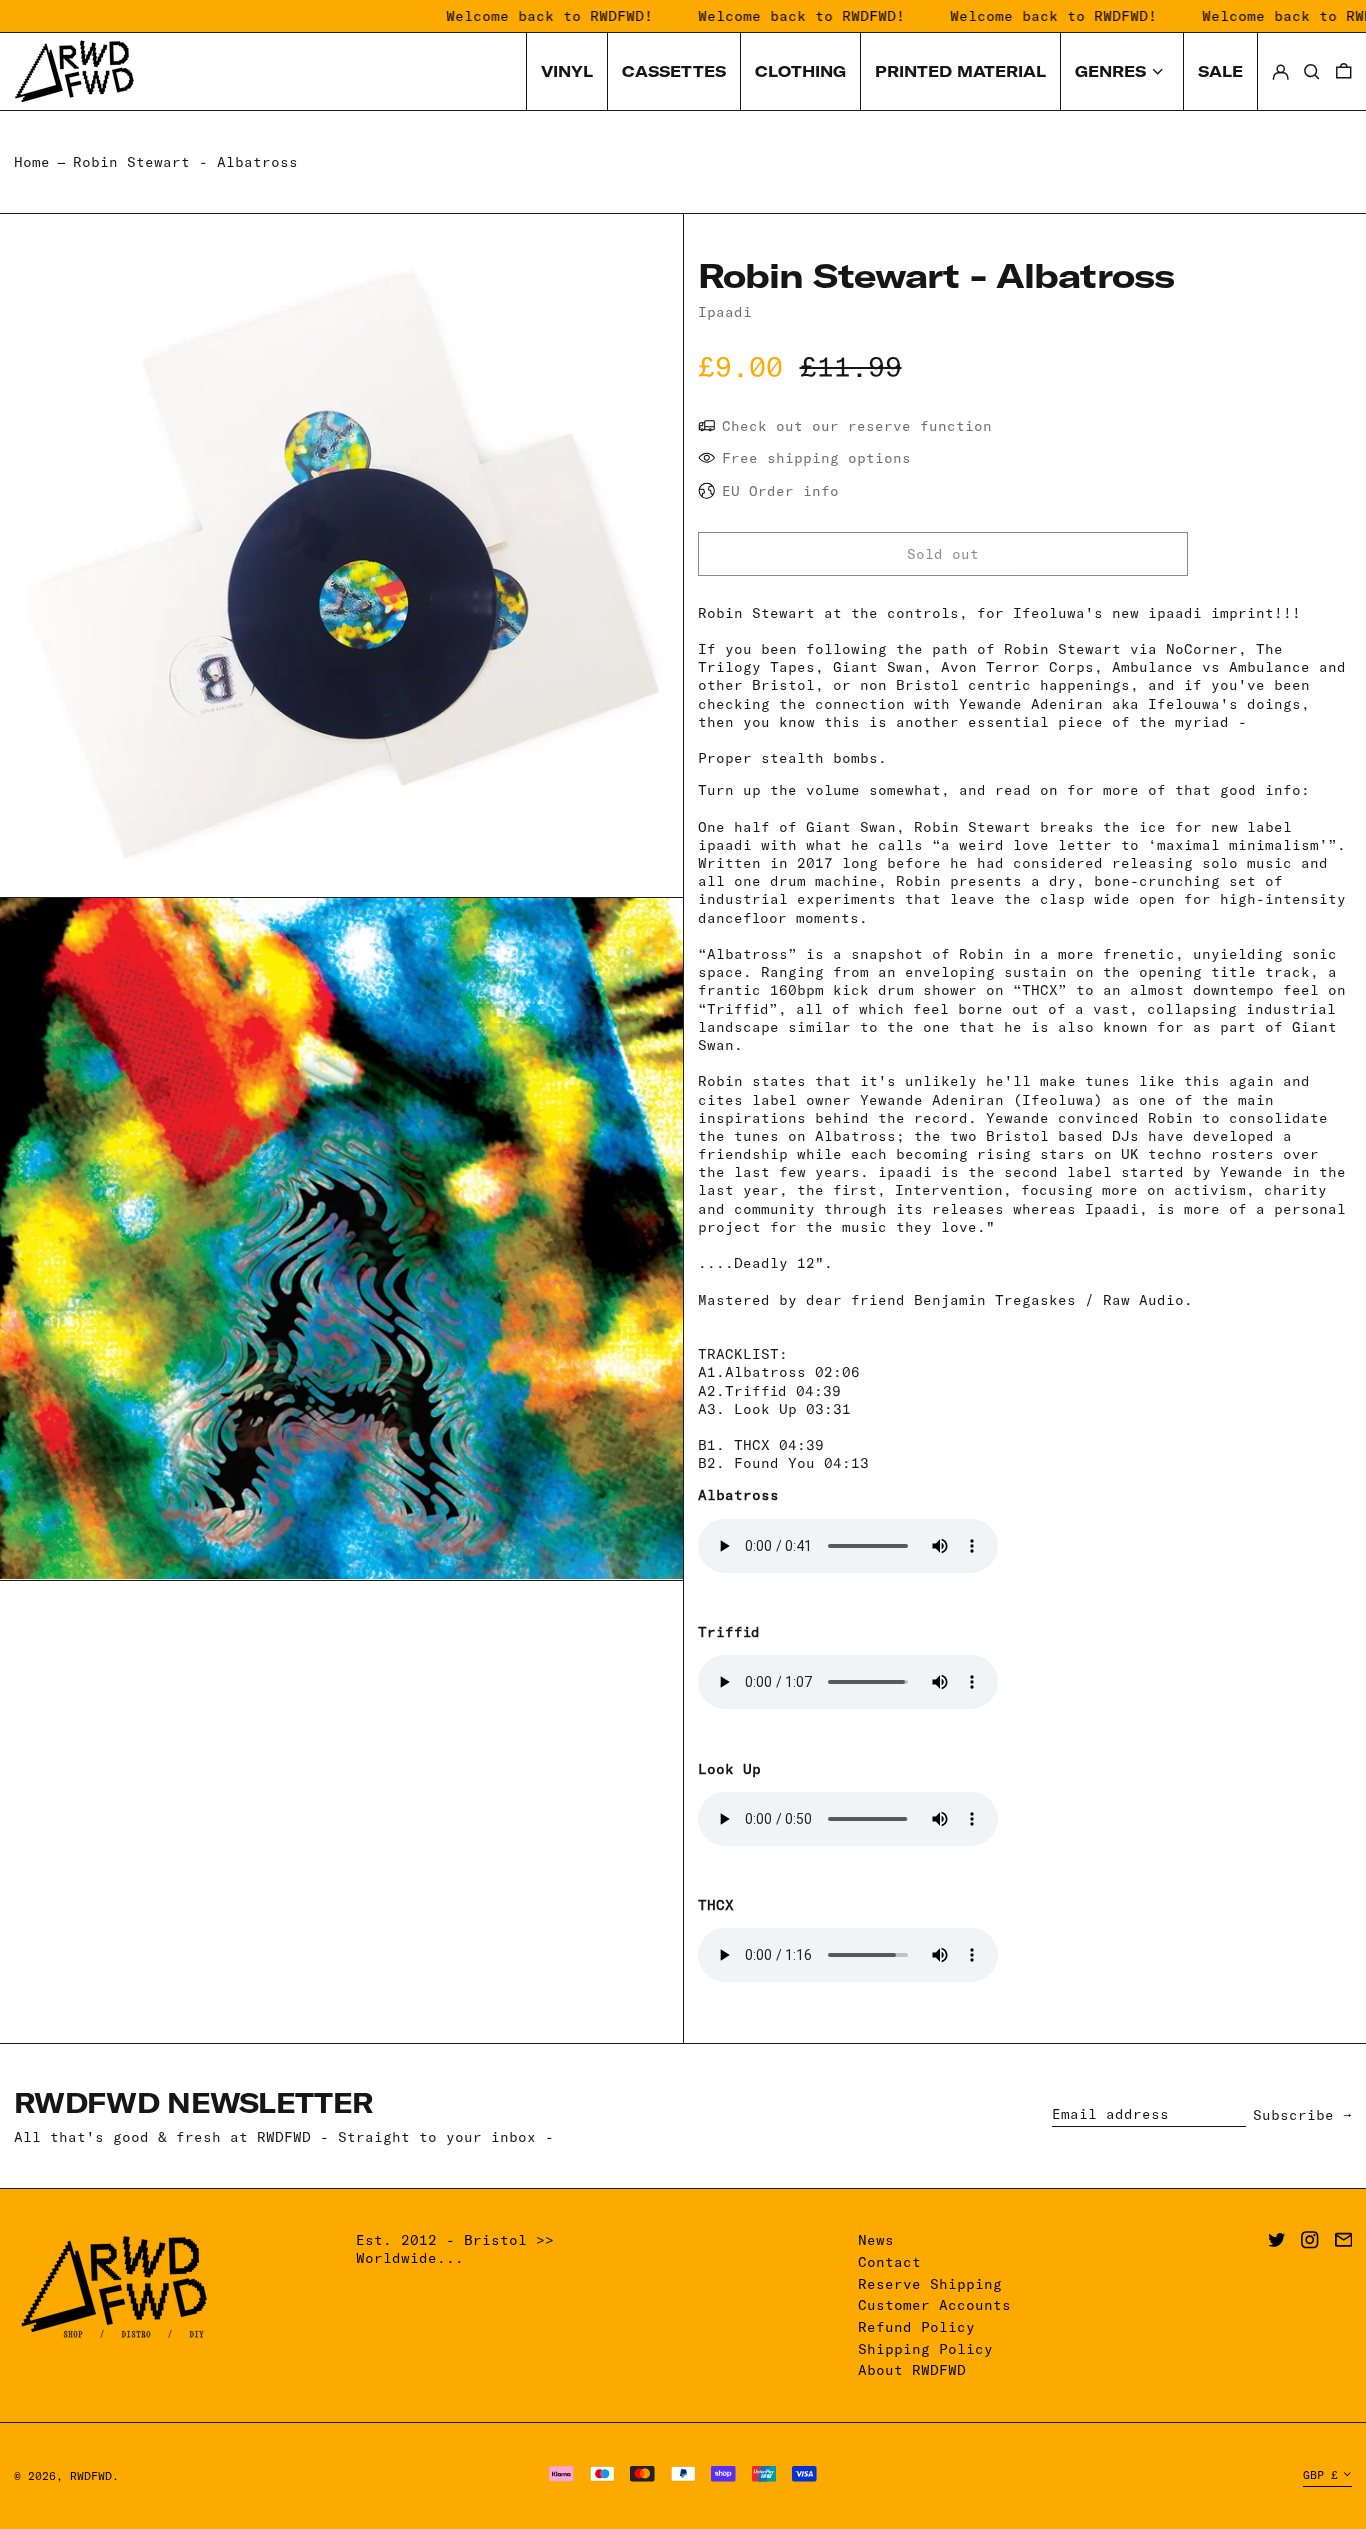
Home (32, 162)
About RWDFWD (912, 2370)
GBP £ (1320, 2475)
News (876, 2240)
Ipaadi (725, 312)
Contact (889, 2262)
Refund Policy (916, 2327)
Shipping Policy (925, 2349)
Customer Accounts (934, 2305)
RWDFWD (91, 2476)
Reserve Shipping (930, 2284)
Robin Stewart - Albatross (185, 162)
